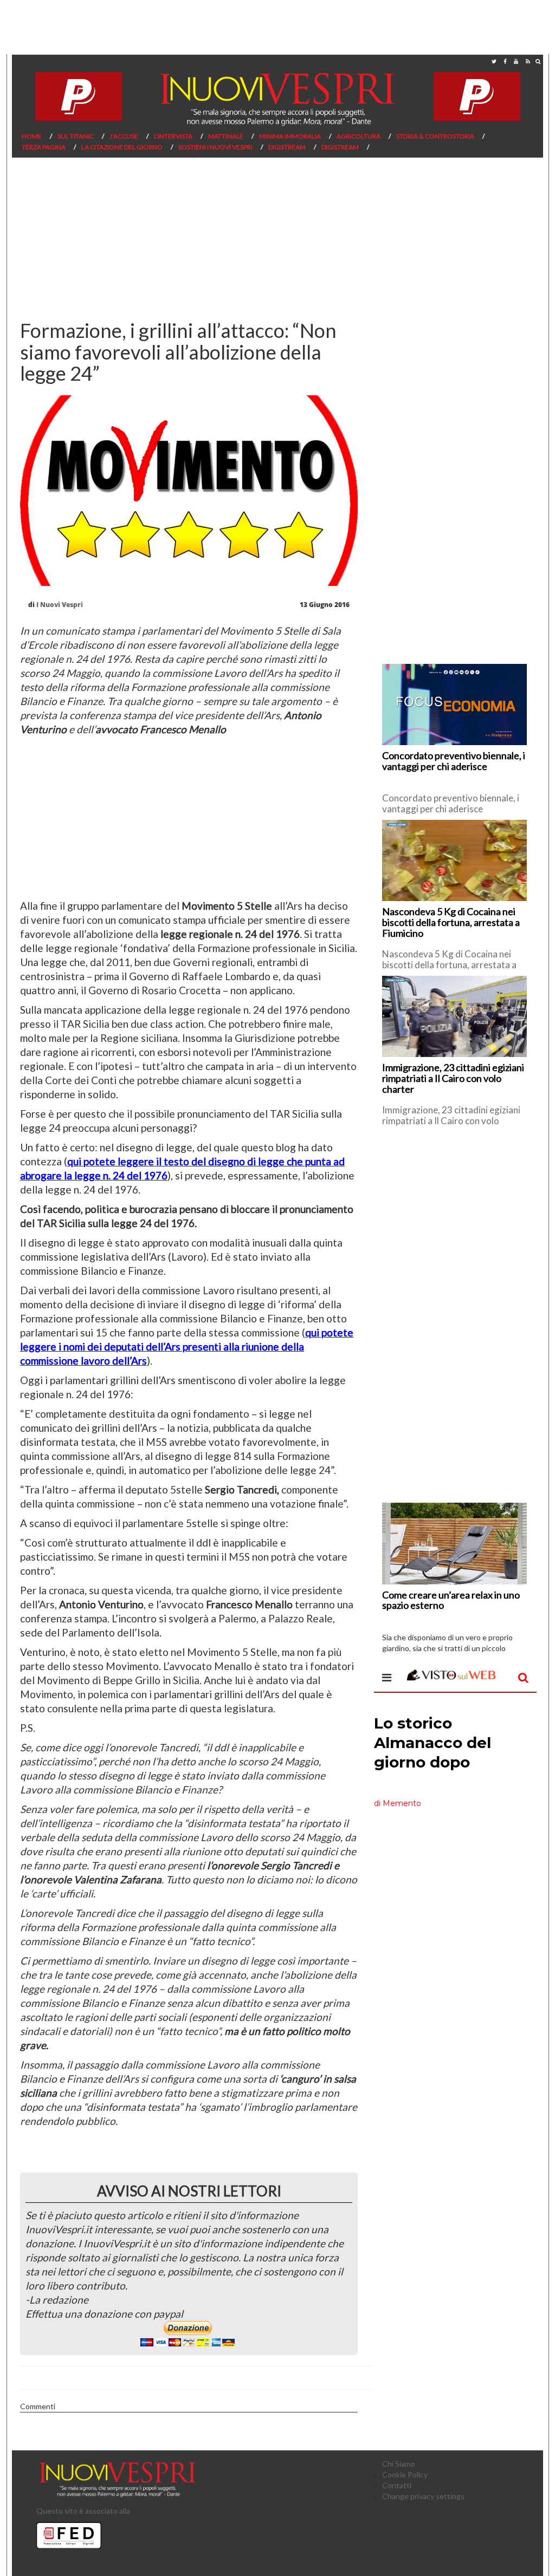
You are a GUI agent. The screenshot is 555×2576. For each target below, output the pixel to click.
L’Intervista (173, 136)
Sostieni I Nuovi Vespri (215, 147)
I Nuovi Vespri (60, 605)
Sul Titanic (76, 136)
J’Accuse (124, 136)
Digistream (287, 147)
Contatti (397, 2485)
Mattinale (226, 136)
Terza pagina (44, 147)
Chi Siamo (399, 2464)
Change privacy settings (423, 2496)
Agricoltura (359, 136)
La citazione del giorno (122, 147)
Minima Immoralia (290, 136)
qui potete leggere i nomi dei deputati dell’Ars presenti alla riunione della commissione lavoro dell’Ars (187, 1346)
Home (32, 136)
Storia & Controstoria (435, 136)
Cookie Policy (405, 2474)
